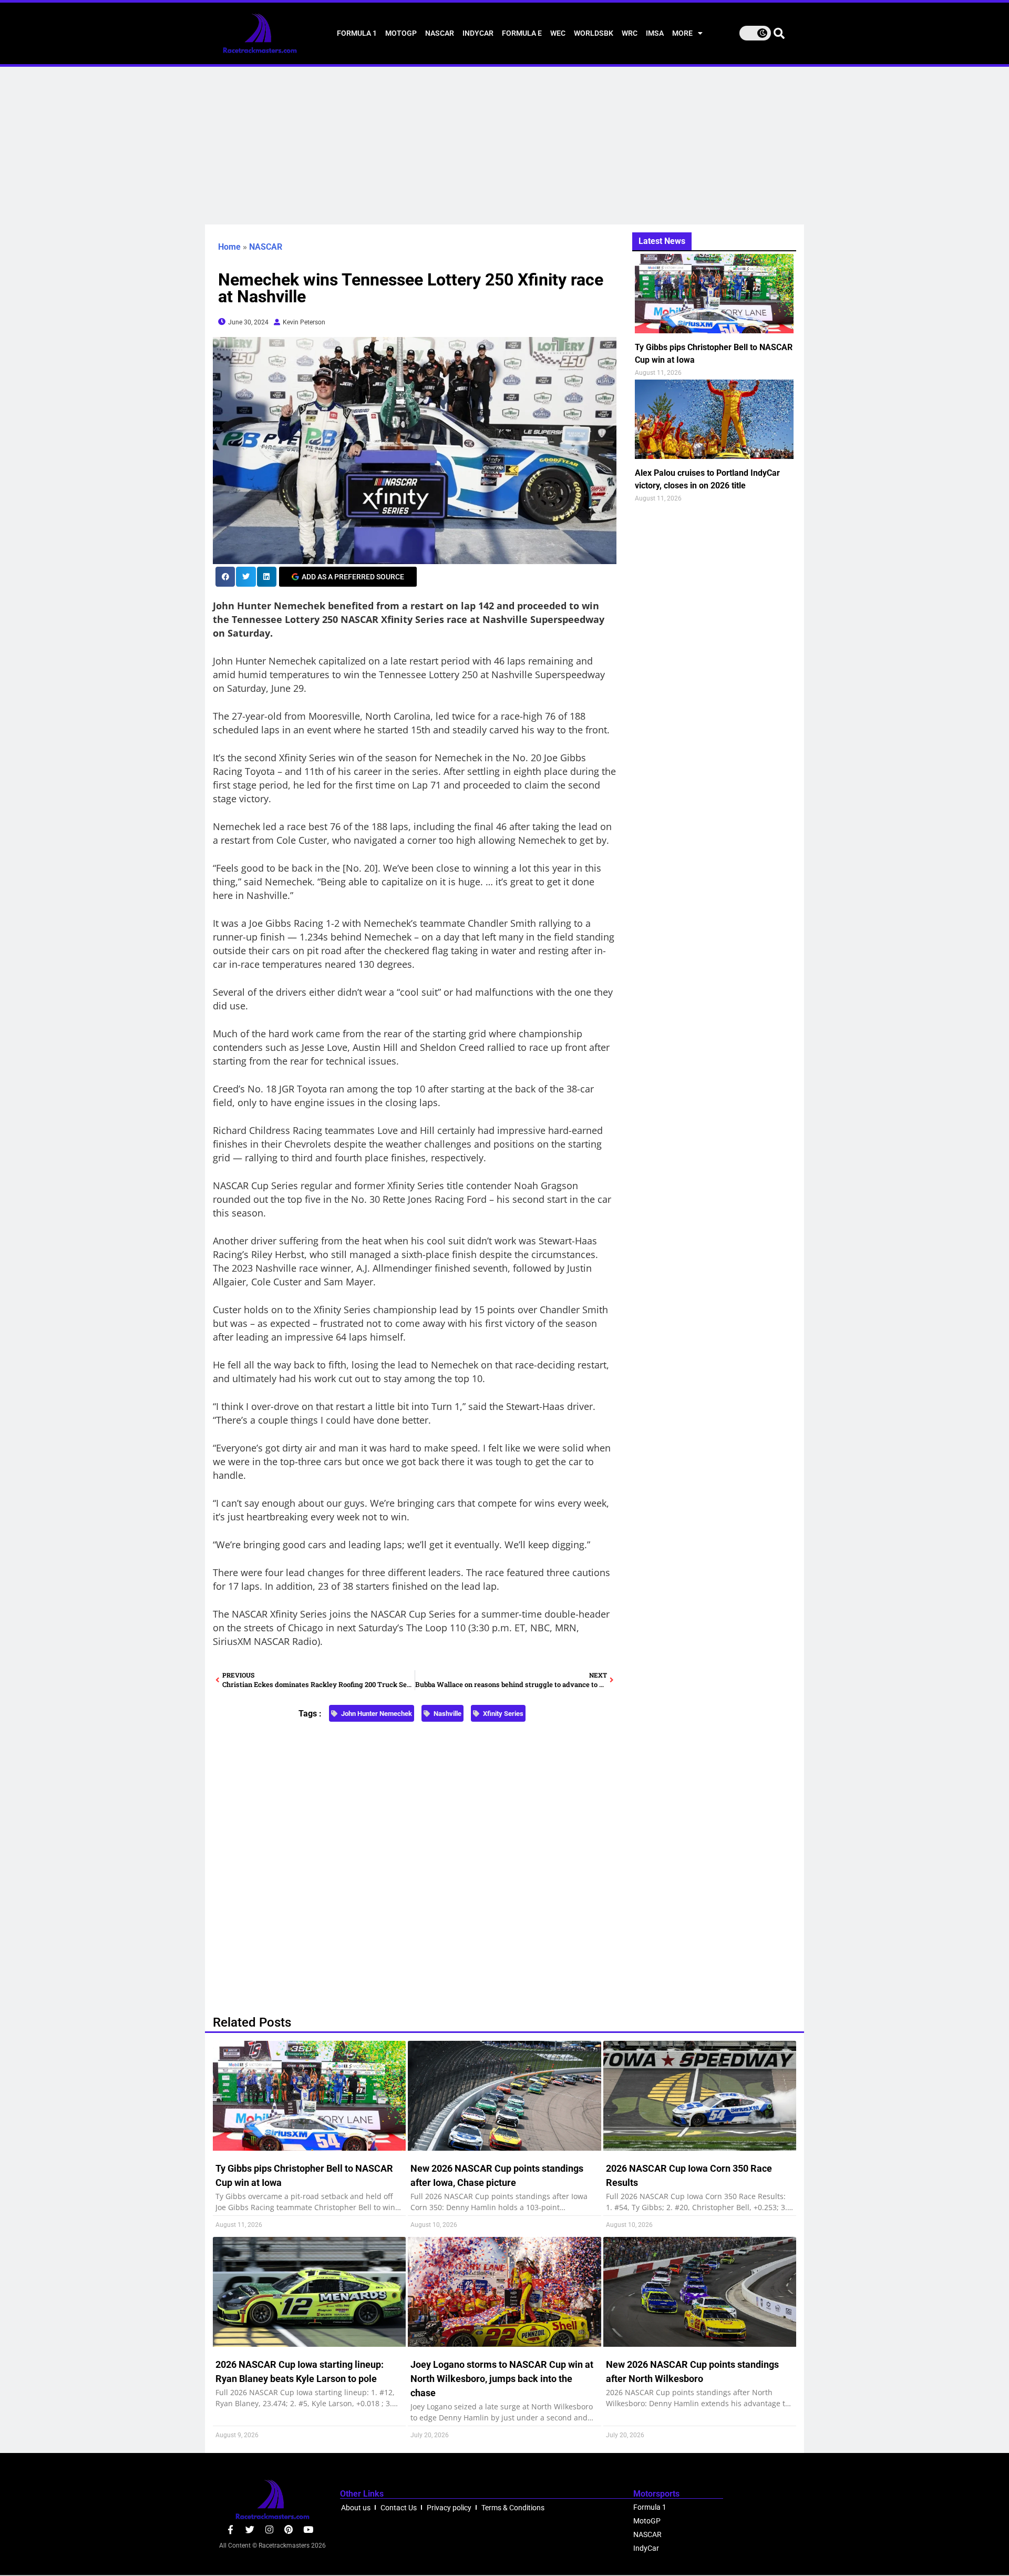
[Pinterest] (289, 2529)
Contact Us (399, 2508)
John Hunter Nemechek (377, 1714)
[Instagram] (269, 2529)
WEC (558, 33)
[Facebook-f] (230, 2529)
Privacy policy (449, 2508)
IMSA (655, 33)
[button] (225, 576)
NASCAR (440, 33)
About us (356, 2508)
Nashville (447, 1714)
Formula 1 (357, 33)
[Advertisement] (504, 146)
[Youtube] (308, 2529)
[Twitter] (250, 2529)
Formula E (522, 33)
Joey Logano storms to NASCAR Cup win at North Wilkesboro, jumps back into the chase (502, 2379)
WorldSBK (594, 33)
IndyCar (478, 33)
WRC (630, 33)
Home (229, 247)
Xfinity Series (503, 1714)
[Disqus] (415, 1863)
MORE (682, 33)
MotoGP (401, 33)
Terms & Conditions (513, 2508)
